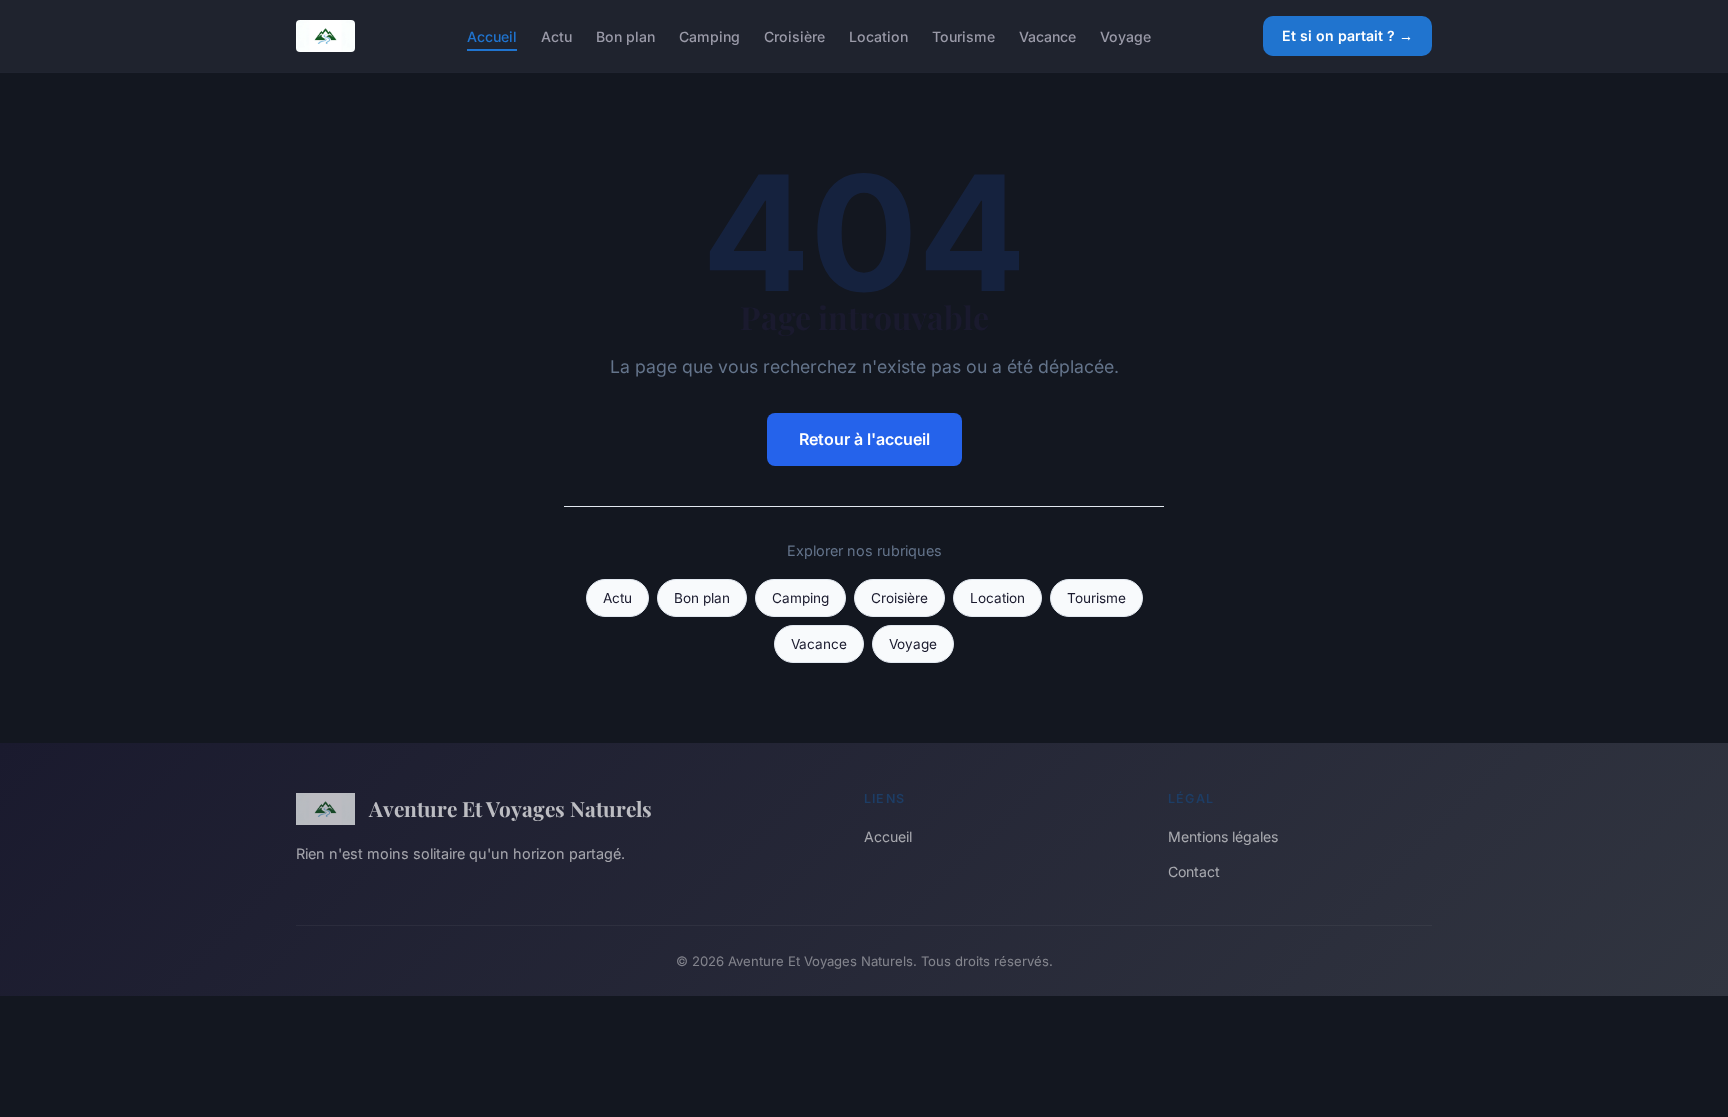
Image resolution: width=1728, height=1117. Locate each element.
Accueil (492, 35)
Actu (556, 35)
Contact (1194, 871)
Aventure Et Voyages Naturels (510, 808)
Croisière (794, 35)
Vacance (1047, 35)
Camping (709, 35)
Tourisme (963, 35)
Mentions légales (1223, 836)
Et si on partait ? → (1347, 35)
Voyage (1125, 35)
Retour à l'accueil (864, 439)
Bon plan (625, 35)
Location (878, 35)
